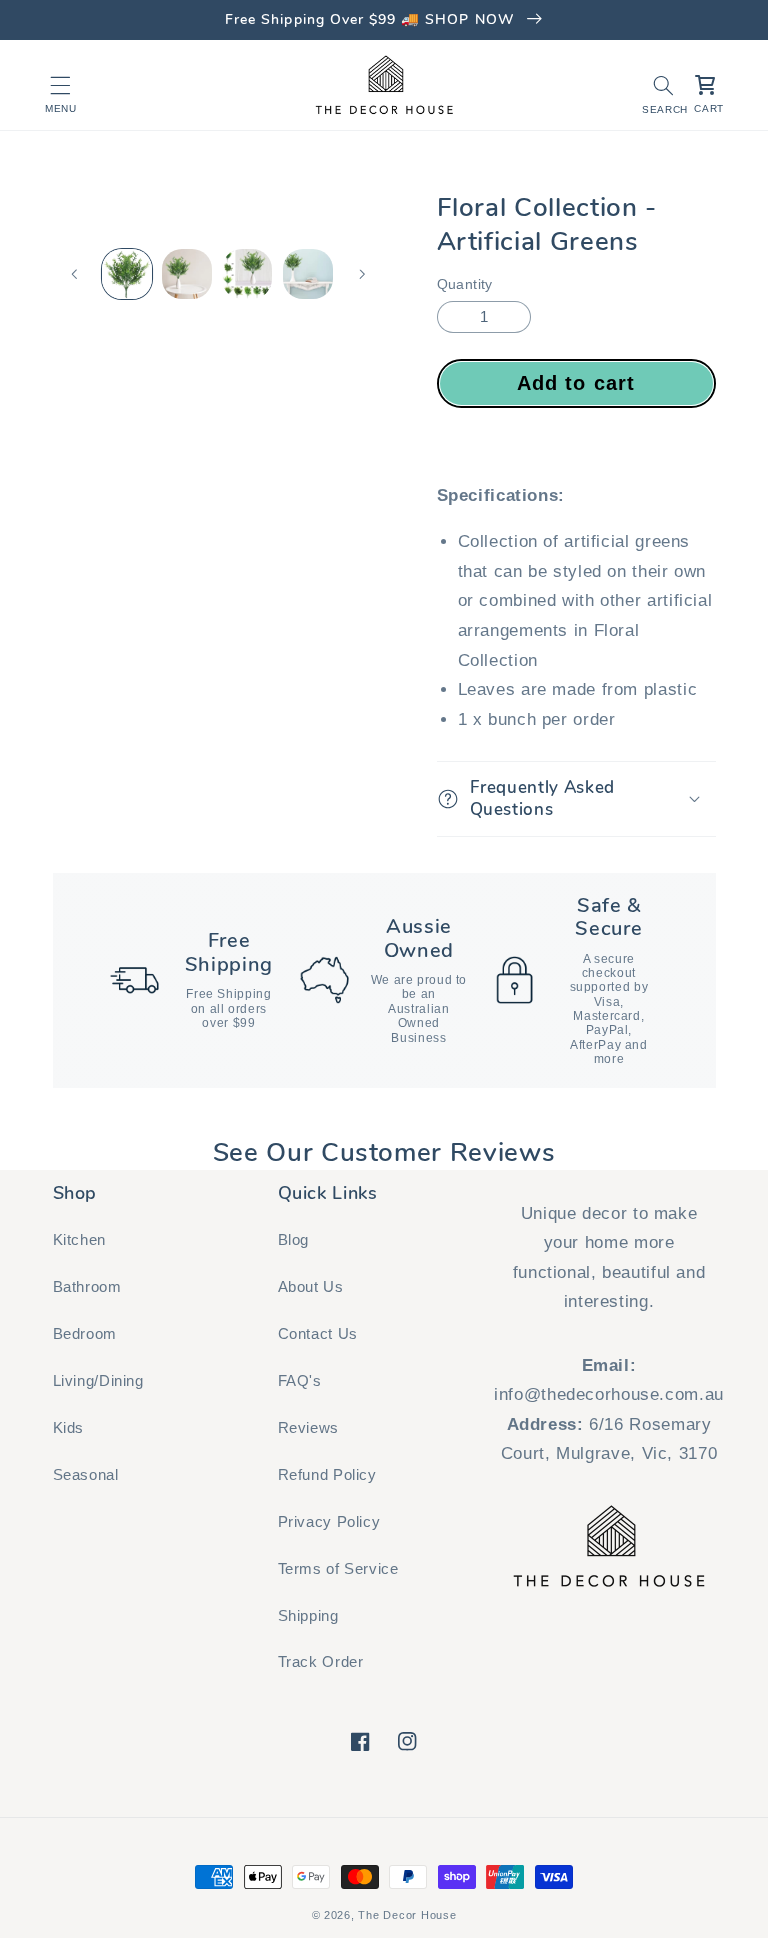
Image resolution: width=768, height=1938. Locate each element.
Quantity (465, 284)
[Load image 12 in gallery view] (308, 274)
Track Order (321, 1662)
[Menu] (61, 85)
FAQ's (300, 1381)
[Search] (663, 85)
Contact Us (318, 1334)
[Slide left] (75, 274)
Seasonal (86, 1475)
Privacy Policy (329, 1522)
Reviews (308, 1428)
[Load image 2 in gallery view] (187, 274)
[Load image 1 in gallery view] (127, 274)
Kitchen (79, 1240)
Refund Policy (327, 1475)
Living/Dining (98, 1381)
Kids (69, 1428)
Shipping (308, 1616)
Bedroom (85, 1334)
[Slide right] (362, 274)
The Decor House (407, 1915)
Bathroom (87, 1287)
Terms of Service (338, 1569)
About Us (311, 1287)
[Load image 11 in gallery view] (247, 274)
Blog (294, 1240)
